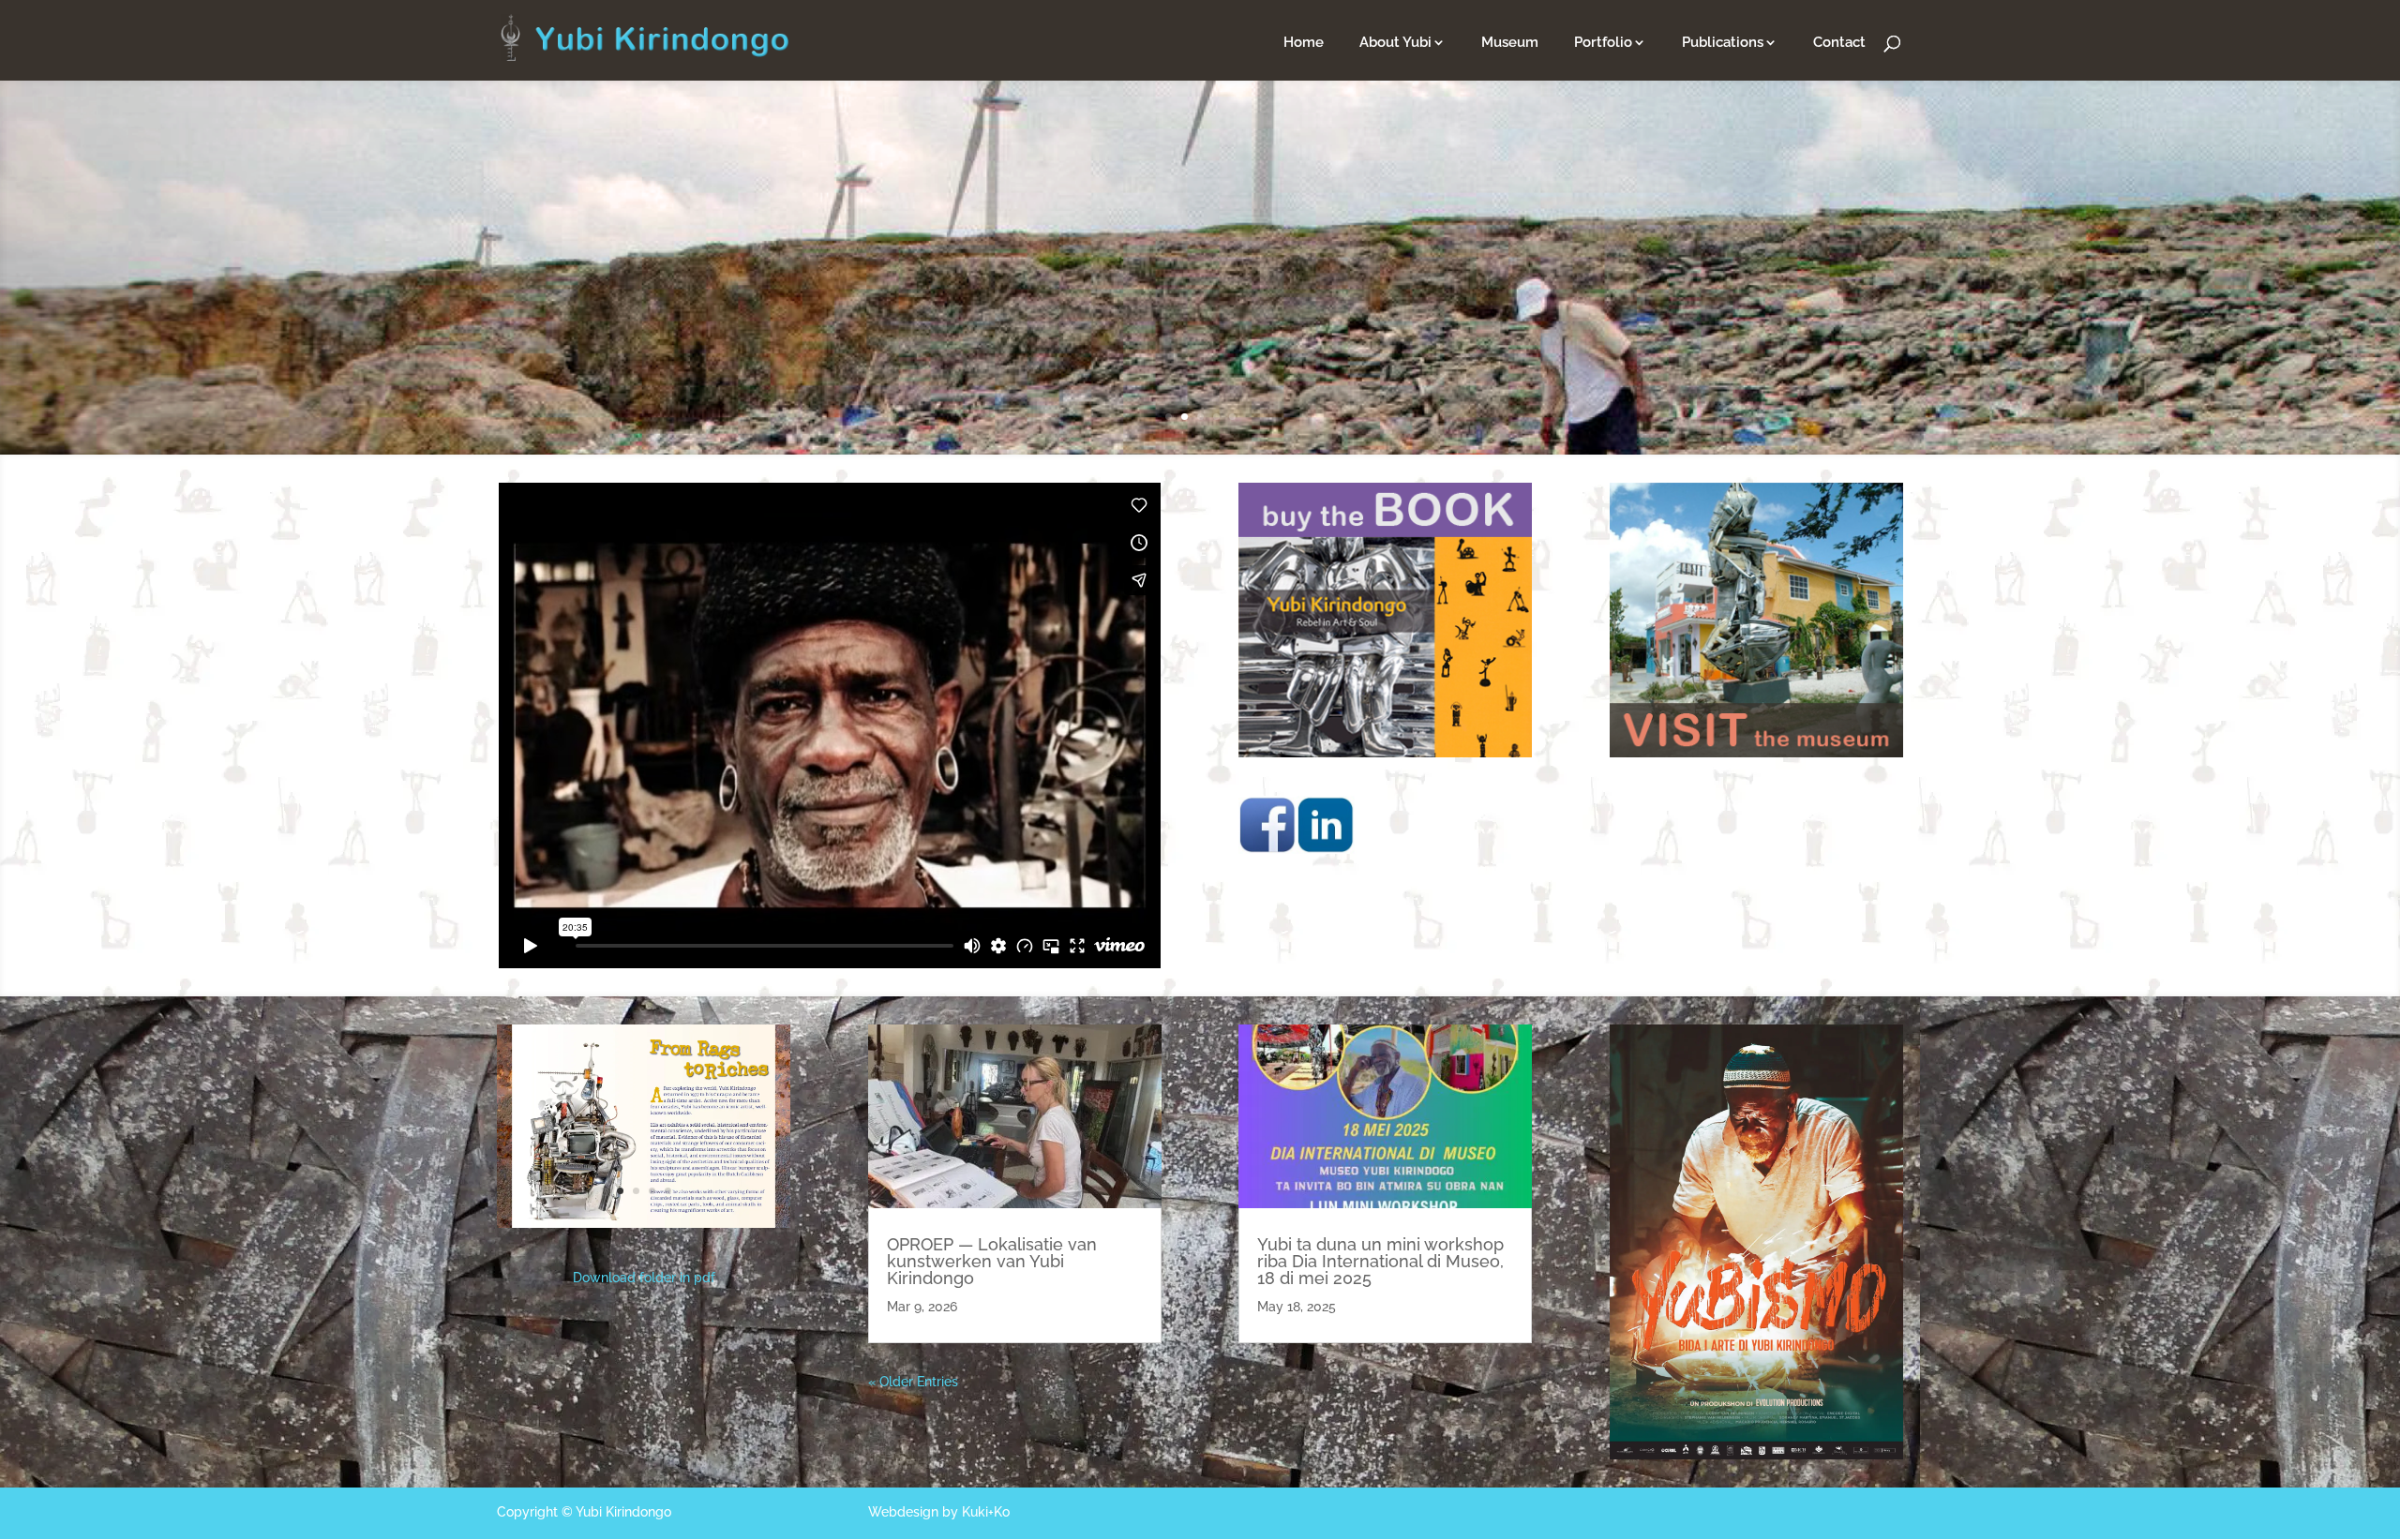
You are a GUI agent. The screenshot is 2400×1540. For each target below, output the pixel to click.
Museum (1510, 43)
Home (1304, 43)
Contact (1839, 43)
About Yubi (1395, 43)
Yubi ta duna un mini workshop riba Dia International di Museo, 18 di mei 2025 (1380, 1261)
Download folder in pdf (644, 1278)
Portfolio (1603, 43)
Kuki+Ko (986, 1512)
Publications (1723, 43)
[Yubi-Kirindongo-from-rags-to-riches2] (644, 1223)
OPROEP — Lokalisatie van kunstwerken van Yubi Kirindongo (992, 1261)
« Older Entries (913, 1382)
